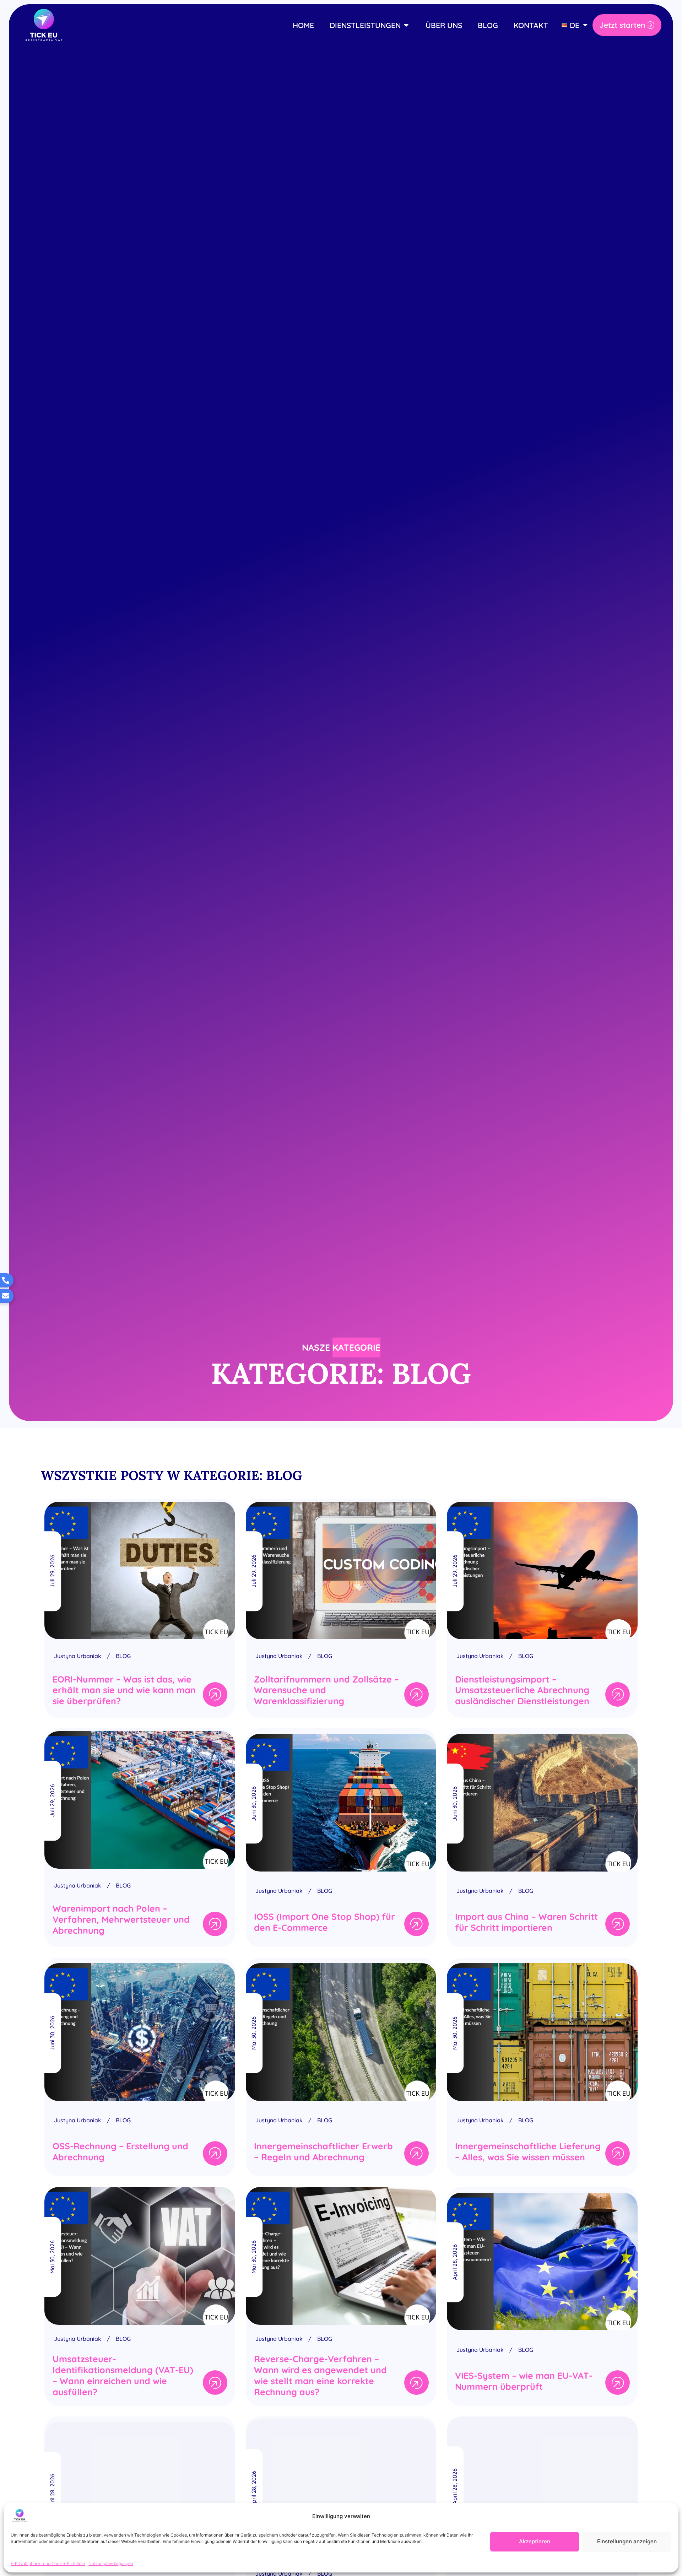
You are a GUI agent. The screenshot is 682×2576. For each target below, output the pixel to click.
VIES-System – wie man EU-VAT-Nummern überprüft (524, 2381)
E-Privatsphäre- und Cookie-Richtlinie (48, 2563)
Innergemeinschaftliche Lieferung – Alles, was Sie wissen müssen (528, 2151)
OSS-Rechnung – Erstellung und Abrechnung (120, 2151)
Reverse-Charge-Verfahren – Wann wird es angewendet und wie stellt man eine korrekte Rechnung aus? (320, 2375)
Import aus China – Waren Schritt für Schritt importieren (526, 1922)
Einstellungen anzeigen (627, 2541)
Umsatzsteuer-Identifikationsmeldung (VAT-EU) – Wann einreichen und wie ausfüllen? (123, 2375)
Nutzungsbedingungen (111, 2563)
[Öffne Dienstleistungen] (406, 26)
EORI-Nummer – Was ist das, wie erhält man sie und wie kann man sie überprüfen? (124, 1690)
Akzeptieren (535, 2541)
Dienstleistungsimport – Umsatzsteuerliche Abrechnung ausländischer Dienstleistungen (522, 1690)
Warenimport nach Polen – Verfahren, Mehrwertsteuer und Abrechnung (121, 1919)
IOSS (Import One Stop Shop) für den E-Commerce (324, 1922)
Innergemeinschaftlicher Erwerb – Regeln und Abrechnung (323, 2151)
